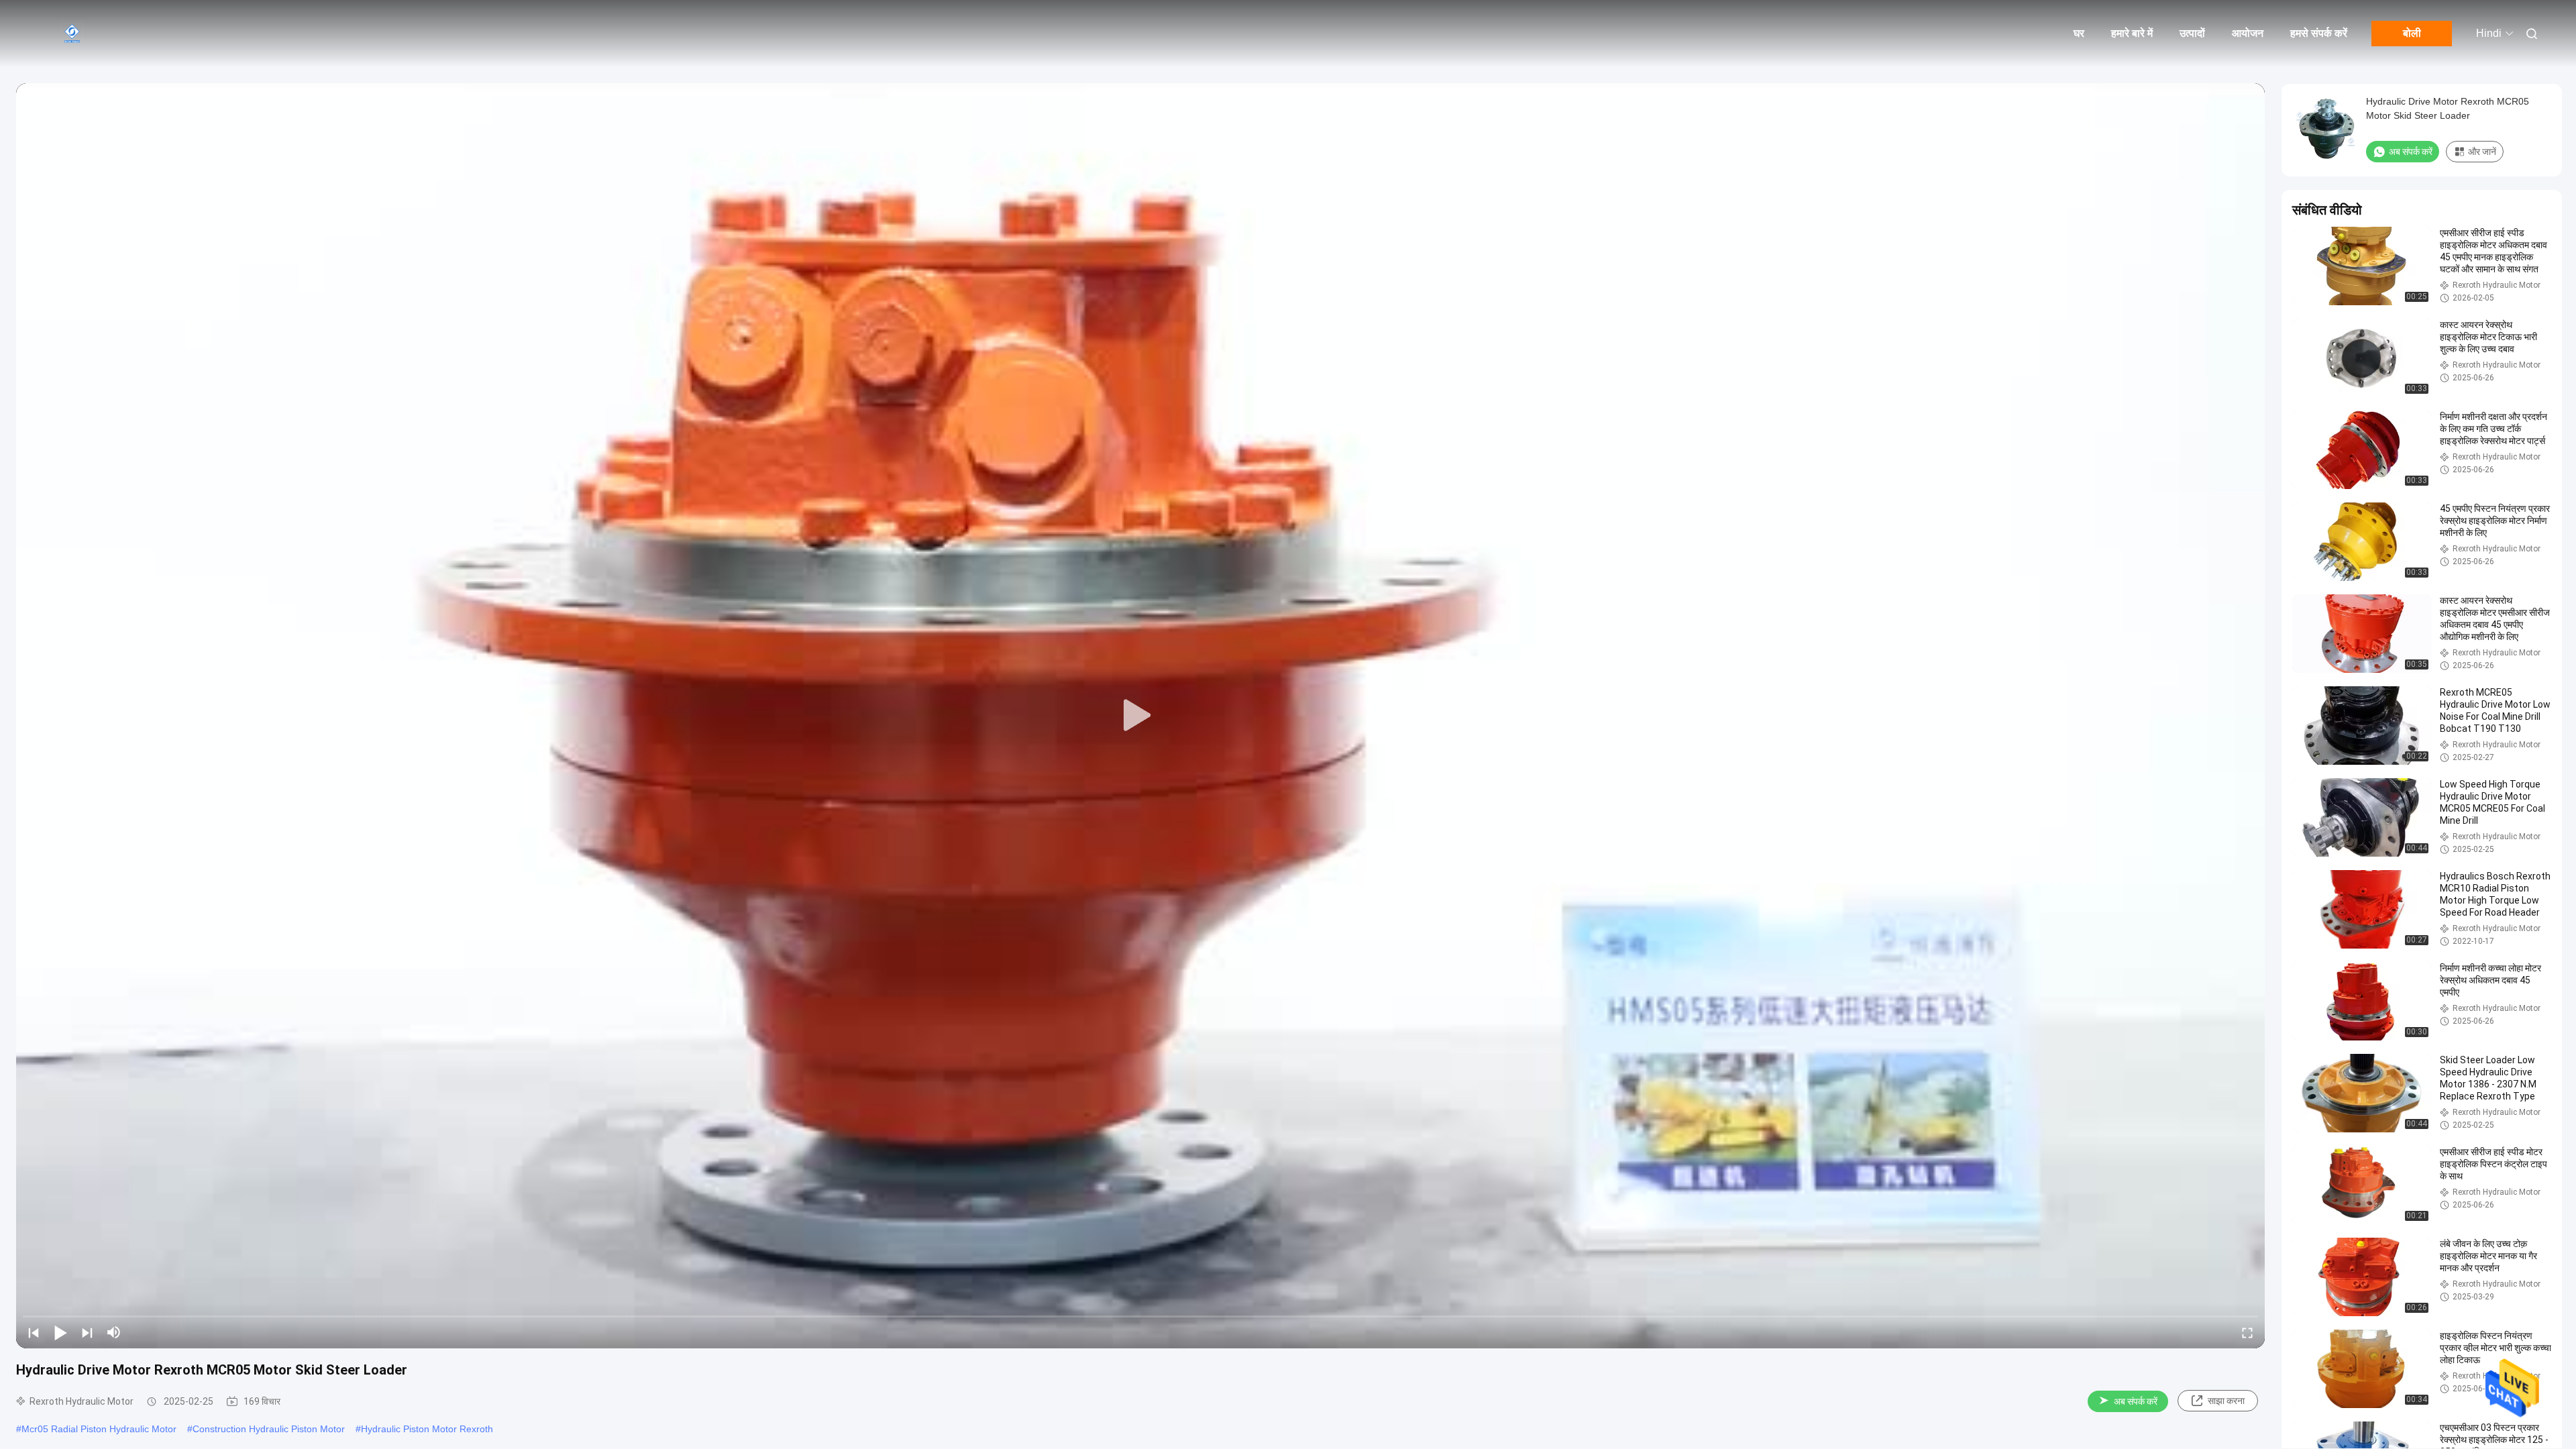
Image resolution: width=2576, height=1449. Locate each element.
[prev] (34, 1332)
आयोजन (2248, 33)
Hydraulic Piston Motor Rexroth (427, 1429)
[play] (1140, 716)
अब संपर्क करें (2136, 1401)
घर (2079, 33)
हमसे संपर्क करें (2319, 33)
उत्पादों (2192, 33)
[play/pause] (60, 1332)
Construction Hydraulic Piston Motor (269, 1429)
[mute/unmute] (114, 1332)
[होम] (74, 34)
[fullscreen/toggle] (2247, 1332)
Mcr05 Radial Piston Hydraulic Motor (99, 1429)
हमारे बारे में (2132, 33)
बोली (2412, 33)
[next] (87, 1332)
